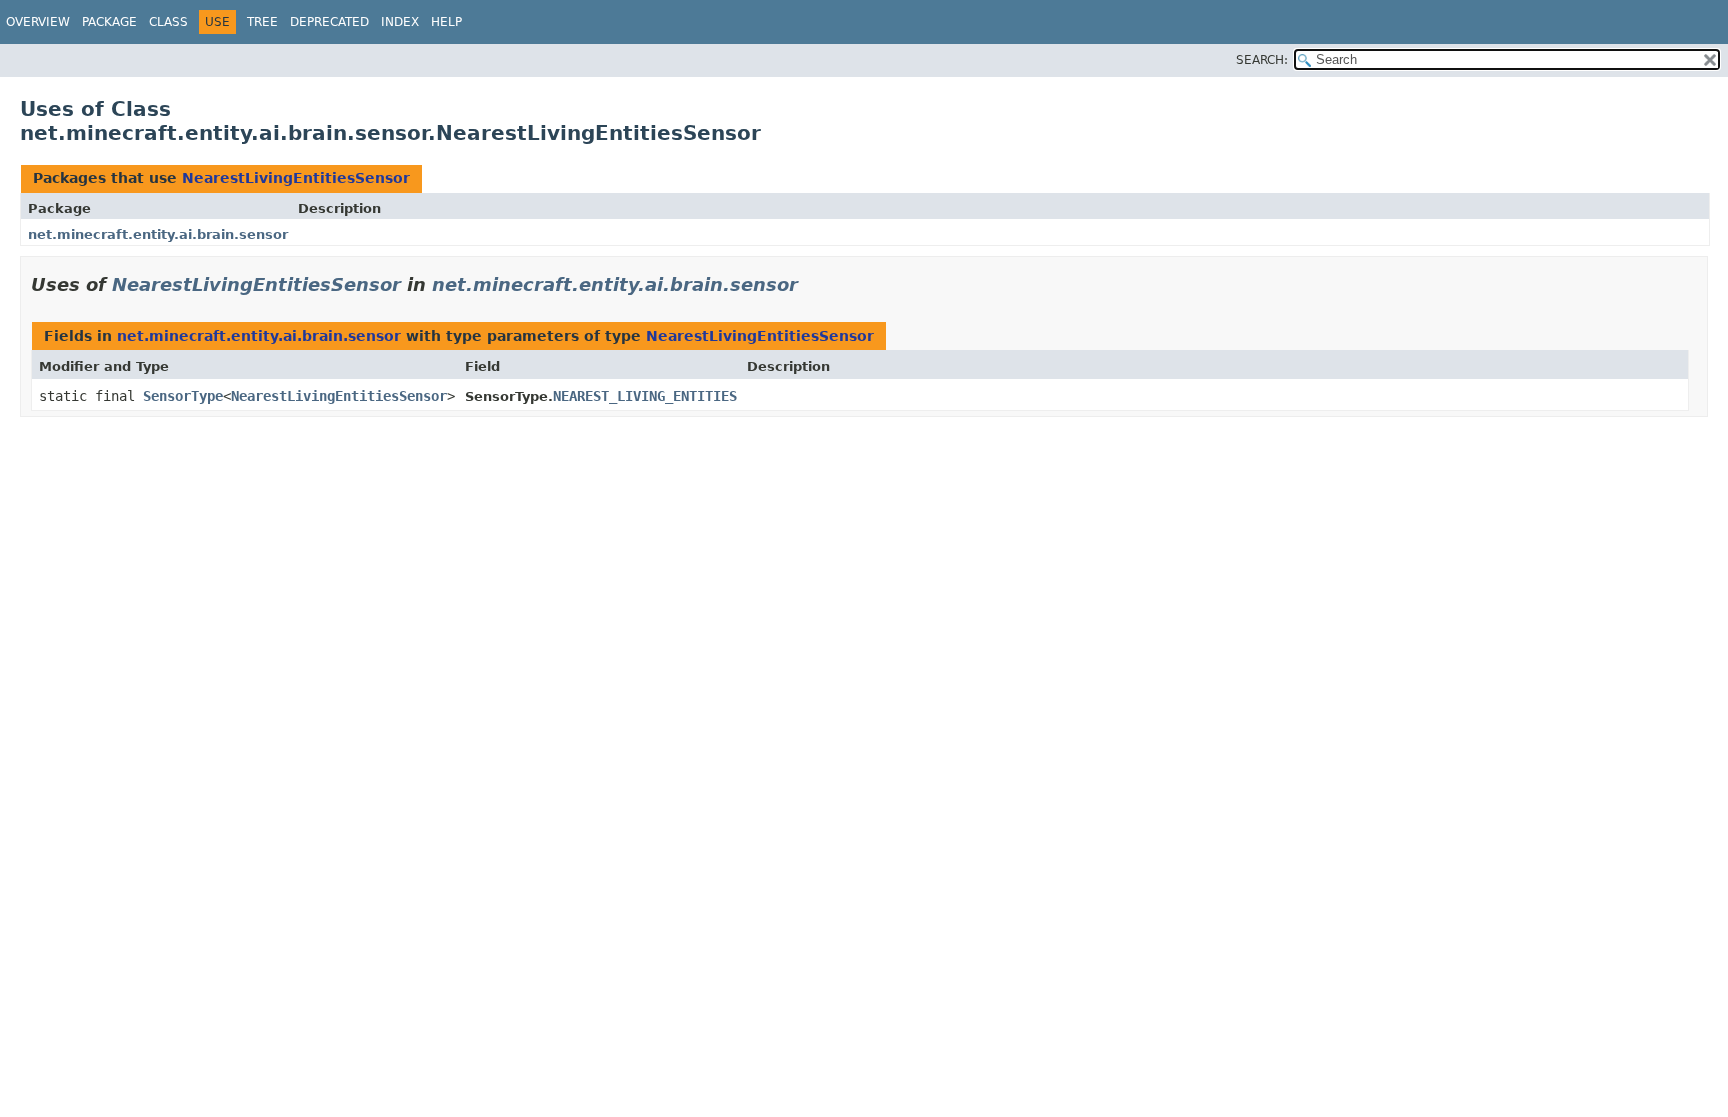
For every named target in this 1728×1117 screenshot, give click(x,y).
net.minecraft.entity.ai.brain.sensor (158, 234)
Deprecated (329, 22)
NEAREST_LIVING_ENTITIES (645, 396)
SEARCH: (1262, 60)
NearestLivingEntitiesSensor (296, 178)
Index (400, 22)
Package (109, 22)
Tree (262, 22)
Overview (38, 22)
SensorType (183, 396)
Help (446, 22)
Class (168, 22)
